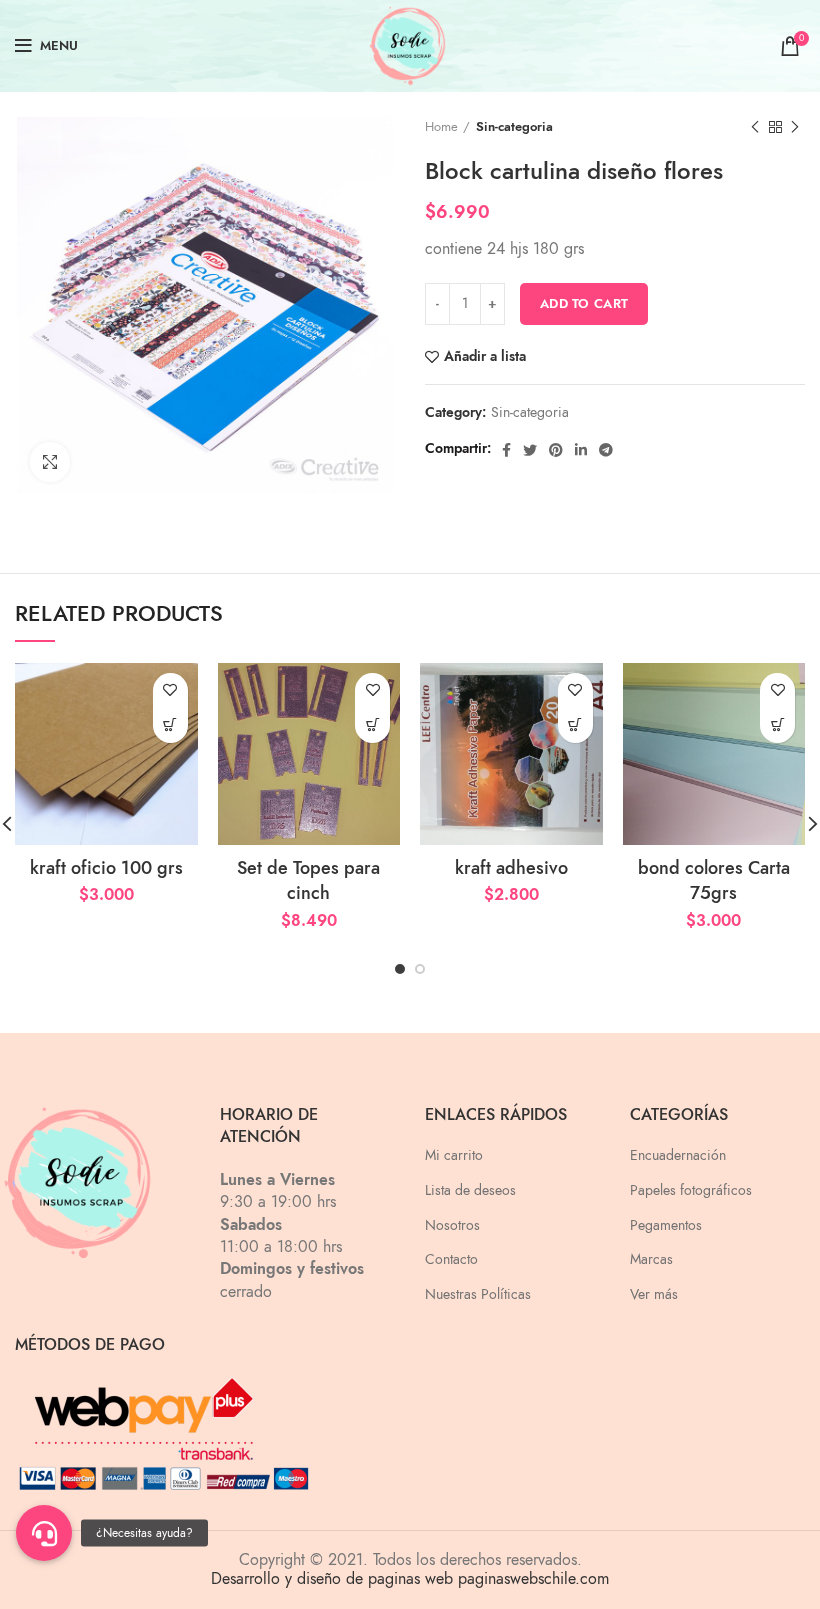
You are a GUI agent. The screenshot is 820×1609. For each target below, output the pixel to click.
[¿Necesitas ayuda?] (44, 1533)
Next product (795, 127)
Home (441, 127)
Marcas (651, 1259)
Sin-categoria (514, 127)
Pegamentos (666, 1225)
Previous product (755, 127)
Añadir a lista (485, 357)
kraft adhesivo (511, 867)
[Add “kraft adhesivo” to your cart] (575, 725)
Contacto (451, 1259)
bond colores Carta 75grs (714, 880)
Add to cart (584, 304)
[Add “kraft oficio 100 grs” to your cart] (170, 725)
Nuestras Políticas (478, 1294)
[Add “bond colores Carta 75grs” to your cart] (777, 725)
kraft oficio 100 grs (106, 867)
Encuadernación (678, 1155)
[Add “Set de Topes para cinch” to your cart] (372, 725)
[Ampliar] (50, 462)
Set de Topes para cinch (308, 880)
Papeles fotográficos (691, 1190)
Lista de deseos (470, 1190)
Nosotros (452, 1225)
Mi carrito (454, 1155)
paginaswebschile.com (533, 1579)
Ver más (654, 1294)
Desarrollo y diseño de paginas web (332, 1579)
